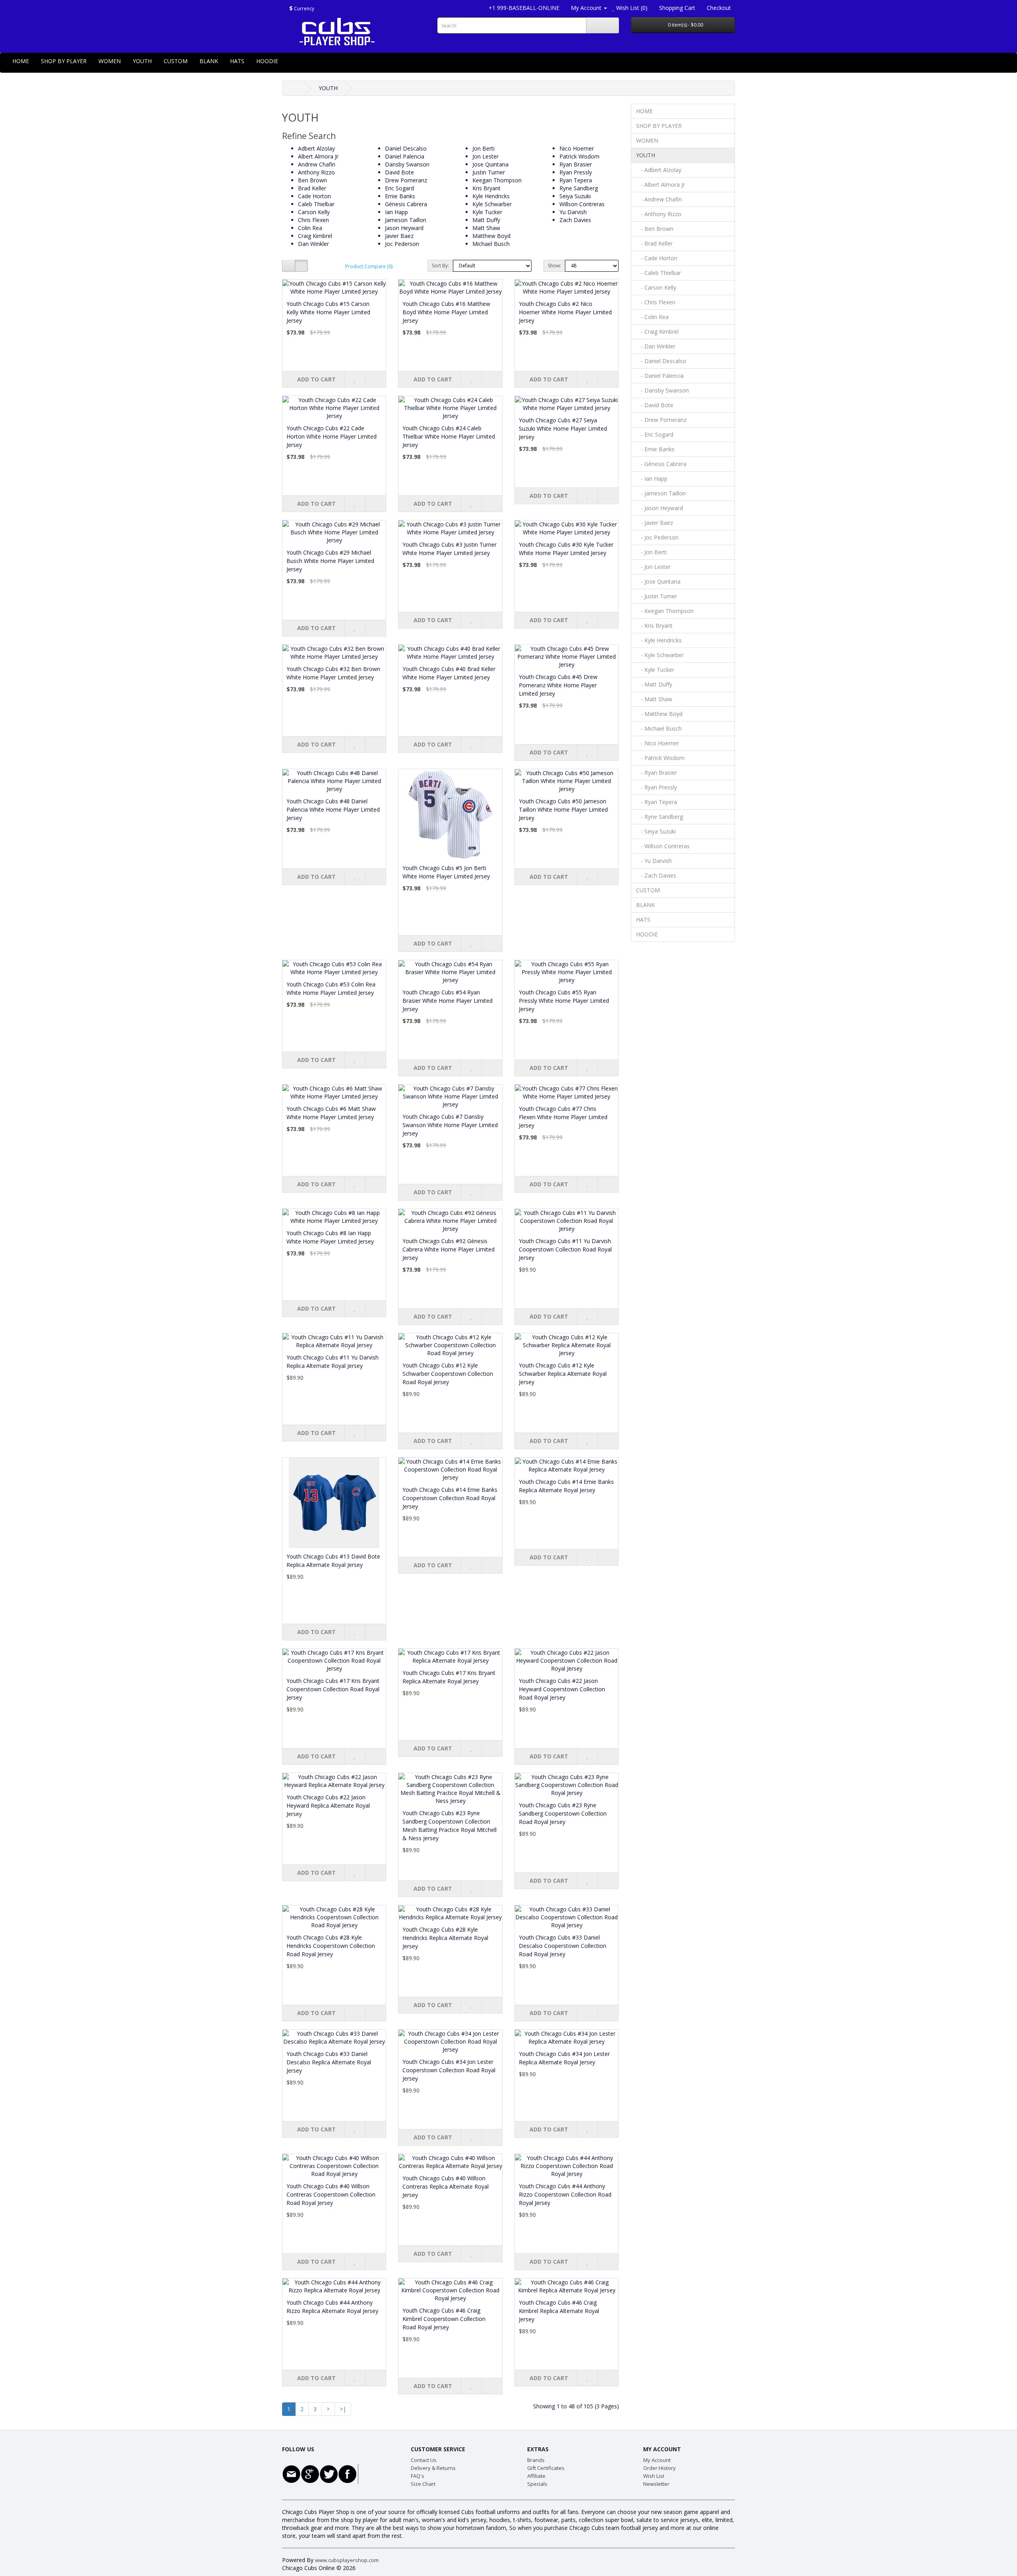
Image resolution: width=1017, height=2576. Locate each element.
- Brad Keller (654, 243)
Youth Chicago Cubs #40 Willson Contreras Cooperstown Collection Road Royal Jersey (331, 2194)
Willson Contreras (582, 204)
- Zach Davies (656, 875)
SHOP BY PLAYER (64, 61)
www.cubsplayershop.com (347, 2560)
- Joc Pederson (657, 537)
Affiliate (536, 2476)
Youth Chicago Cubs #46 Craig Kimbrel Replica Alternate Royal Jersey (559, 2311)
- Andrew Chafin (659, 199)
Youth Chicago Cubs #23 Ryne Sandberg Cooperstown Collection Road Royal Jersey (563, 1813)
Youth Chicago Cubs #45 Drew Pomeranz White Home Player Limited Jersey (558, 685)
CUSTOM (176, 61)
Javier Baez (399, 236)
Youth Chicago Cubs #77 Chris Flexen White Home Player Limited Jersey (563, 1117)
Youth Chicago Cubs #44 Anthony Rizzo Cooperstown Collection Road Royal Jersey (565, 2194)
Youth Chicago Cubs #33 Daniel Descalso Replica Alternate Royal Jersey (329, 2062)
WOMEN (110, 61)
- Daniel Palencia (660, 376)
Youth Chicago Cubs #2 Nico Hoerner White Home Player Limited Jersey (565, 312)
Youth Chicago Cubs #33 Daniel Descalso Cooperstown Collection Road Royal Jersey (563, 1946)
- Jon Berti (651, 552)
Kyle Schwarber (492, 204)
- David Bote (655, 405)
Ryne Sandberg (579, 188)
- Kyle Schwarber (660, 655)
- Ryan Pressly (656, 787)
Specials (537, 2484)
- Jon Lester (653, 567)
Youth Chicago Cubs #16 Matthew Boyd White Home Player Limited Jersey (446, 312)
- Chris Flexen (656, 302)
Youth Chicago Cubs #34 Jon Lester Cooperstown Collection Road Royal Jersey (449, 2070)
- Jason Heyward (659, 508)
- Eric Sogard (655, 434)
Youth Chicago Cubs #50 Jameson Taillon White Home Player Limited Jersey (563, 809)
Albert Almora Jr (318, 156)
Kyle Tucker (487, 212)
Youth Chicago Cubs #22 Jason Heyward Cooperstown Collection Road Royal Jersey (562, 1689)
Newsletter (656, 2484)
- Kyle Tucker (655, 670)
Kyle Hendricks (491, 196)
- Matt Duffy (654, 684)
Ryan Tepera (576, 180)
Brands (536, 2460)
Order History (659, 2468)
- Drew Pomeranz (661, 420)
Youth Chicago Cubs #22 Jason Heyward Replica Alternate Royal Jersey (328, 1805)
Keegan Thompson (497, 180)
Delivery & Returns (433, 2468)
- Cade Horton (657, 258)
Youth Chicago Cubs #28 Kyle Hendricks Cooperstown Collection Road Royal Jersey (331, 1946)
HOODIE (267, 61)
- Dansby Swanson (662, 390)
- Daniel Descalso (661, 361)
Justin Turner (489, 172)
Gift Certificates (546, 2468)
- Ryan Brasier (656, 773)
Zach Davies (575, 220)
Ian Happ (396, 212)
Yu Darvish (573, 212)
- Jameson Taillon (661, 493)
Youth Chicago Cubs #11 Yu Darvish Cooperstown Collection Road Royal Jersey (565, 1249)
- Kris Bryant (654, 626)
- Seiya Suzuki (656, 831)
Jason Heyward (404, 228)
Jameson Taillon (406, 220)
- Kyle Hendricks (659, 640)
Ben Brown (312, 180)
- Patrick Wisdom (660, 758)
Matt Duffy (486, 220)
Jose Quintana (490, 164)
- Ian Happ (652, 479)
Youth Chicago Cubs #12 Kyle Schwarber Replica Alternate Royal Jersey (563, 1374)
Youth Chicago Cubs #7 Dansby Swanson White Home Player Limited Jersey (450, 1125)
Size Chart (423, 2484)
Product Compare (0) (369, 266)
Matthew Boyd (491, 236)
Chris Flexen (313, 220)
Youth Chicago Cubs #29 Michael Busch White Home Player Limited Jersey (330, 561)
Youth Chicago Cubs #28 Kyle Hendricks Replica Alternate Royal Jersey (445, 1938)
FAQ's (418, 2476)
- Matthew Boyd (659, 714)
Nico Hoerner (577, 148)
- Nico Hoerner (657, 743)
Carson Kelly (314, 212)
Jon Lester (485, 156)
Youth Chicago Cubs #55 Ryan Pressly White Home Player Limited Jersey (564, 1001)
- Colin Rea (652, 317)
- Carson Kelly (656, 287)
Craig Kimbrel (315, 236)
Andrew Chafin (317, 164)
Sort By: (440, 266)
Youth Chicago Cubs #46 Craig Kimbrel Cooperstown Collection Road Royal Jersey (444, 2319)
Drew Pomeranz (406, 180)
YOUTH (142, 61)
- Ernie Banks (655, 449)
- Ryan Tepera (656, 802)
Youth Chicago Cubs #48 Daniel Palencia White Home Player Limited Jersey (333, 809)
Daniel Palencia (405, 156)
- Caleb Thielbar (658, 273)
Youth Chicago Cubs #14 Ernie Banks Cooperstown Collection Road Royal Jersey (450, 1498)
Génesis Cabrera (406, 204)
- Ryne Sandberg (659, 817)
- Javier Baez (654, 523)
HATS (237, 61)
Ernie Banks (400, 196)
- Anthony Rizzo (659, 214)
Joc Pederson (402, 244)
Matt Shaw (486, 228)
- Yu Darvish (654, 861)
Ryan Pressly (576, 172)
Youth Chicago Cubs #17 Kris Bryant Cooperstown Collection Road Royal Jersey (333, 1689)
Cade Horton (314, 196)
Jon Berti (483, 148)
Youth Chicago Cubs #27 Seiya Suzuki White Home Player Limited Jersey (563, 428)
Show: (554, 266)
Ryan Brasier (576, 164)
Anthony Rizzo (316, 172)
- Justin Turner (656, 596)
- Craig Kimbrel (657, 332)
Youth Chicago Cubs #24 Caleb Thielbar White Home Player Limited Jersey (449, 436)
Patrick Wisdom (579, 156)
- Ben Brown (655, 229)
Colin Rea (310, 228)
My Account (657, 2460)
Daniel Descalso (406, 148)
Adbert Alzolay (316, 148)
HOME (21, 61)
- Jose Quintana (658, 581)
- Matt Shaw (654, 699)
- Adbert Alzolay (659, 170)
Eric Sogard (399, 188)
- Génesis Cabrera (661, 464)
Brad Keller (312, 188)
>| (343, 2409)
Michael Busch (491, 244)
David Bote (399, 172)
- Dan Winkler (656, 346)
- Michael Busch (659, 728)
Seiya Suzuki (575, 196)
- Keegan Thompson (665, 611)
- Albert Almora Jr (660, 185)
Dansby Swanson (407, 164)
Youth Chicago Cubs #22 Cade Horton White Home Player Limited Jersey (332, 436)
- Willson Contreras (663, 846)
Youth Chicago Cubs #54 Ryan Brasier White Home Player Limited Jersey (448, 1001)
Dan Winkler (313, 244)
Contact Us (424, 2460)
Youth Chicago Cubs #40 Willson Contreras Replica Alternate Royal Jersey (446, 2186)
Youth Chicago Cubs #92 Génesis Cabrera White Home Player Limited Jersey (449, 1249)
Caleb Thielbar (316, 204)
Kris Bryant (486, 188)
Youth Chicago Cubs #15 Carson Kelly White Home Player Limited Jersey (328, 312)
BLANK (209, 61)
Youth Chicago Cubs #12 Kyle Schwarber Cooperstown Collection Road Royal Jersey (448, 1374)
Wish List (654, 2476)
